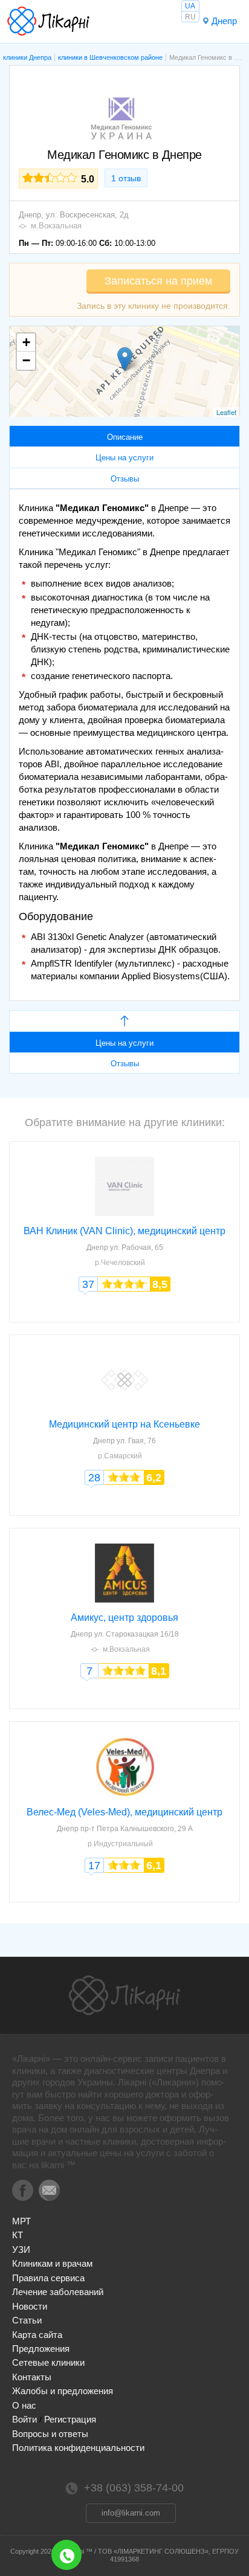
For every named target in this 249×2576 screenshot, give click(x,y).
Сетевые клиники (48, 2362)
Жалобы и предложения (63, 2391)
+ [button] (26, 342)
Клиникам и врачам (52, 2263)
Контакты (32, 2377)
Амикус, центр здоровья (124, 1618)
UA (190, 6)
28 (94, 1478)
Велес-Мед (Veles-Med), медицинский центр (124, 1812)
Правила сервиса (48, 2278)
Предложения (41, 2349)
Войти (24, 2419)
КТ (18, 2235)
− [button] (26, 360)
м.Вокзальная (56, 226)
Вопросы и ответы (50, 2434)
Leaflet (226, 412)
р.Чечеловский (120, 1263)
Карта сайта (37, 2335)
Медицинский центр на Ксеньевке (124, 1424)
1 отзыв (126, 178)
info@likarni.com (131, 2513)
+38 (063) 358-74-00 (66, 2555)
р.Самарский (120, 1456)
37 (88, 1284)
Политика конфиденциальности (78, 2448)
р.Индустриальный (120, 1844)
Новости (30, 2306)
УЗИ (21, 2249)
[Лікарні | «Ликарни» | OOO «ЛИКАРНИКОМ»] (124, 1995)
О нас (24, 2405)
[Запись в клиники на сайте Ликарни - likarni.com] (48, 21)
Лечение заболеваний (58, 2292)
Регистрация (70, 2419)
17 (94, 1866)
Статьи (27, 2320)
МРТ (21, 2221)
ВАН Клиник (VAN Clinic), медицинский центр (124, 1231)
